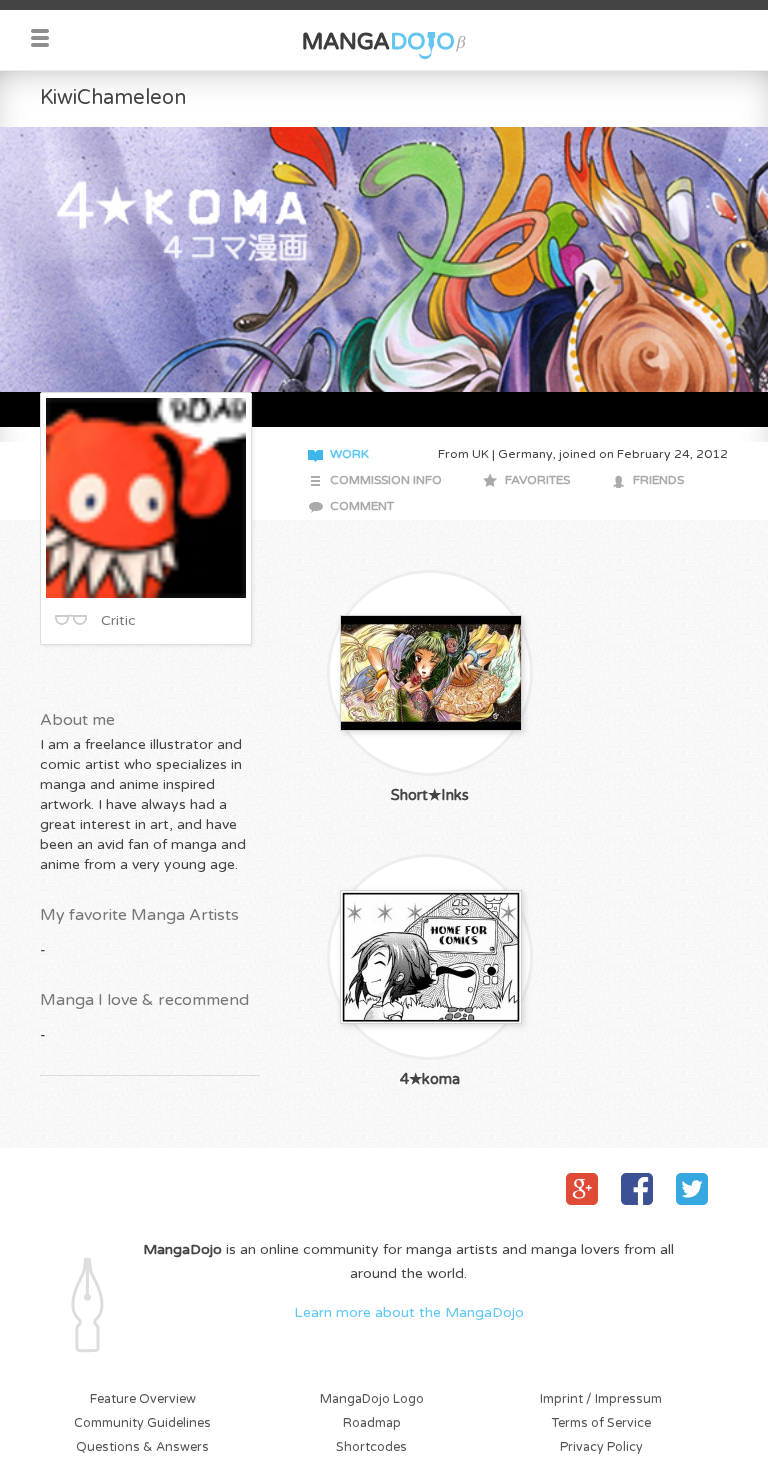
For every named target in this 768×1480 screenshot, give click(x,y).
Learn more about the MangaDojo (409, 1312)
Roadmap (372, 1423)
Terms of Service (601, 1423)
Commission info (386, 480)
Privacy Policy (601, 1447)
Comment (362, 506)
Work (349, 454)
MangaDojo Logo (372, 1399)
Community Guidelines (142, 1423)
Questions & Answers (142, 1447)
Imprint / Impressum (601, 1399)
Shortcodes (371, 1447)
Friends (658, 480)
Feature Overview (143, 1399)
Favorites (537, 480)
